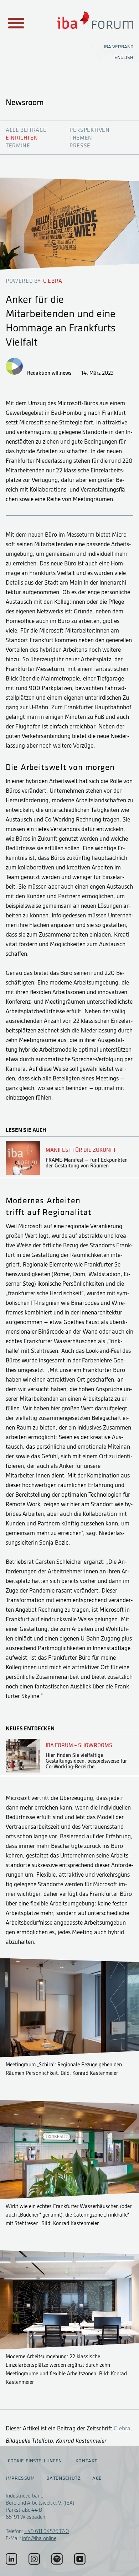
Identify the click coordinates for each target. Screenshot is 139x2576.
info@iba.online (39, 2538)
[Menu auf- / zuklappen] (15, 23)
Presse (80, 146)
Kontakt (86, 2461)
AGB (97, 2478)
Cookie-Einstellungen (35, 2461)
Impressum (20, 2478)
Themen (81, 138)
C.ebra (122, 2428)
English (124, 57)
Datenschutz (63, 2478)
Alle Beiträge (26, 130)
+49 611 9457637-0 (47, 2531)
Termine (18, 146)
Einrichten (22, 138)
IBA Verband (119, 47)
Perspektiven (90, 130)
